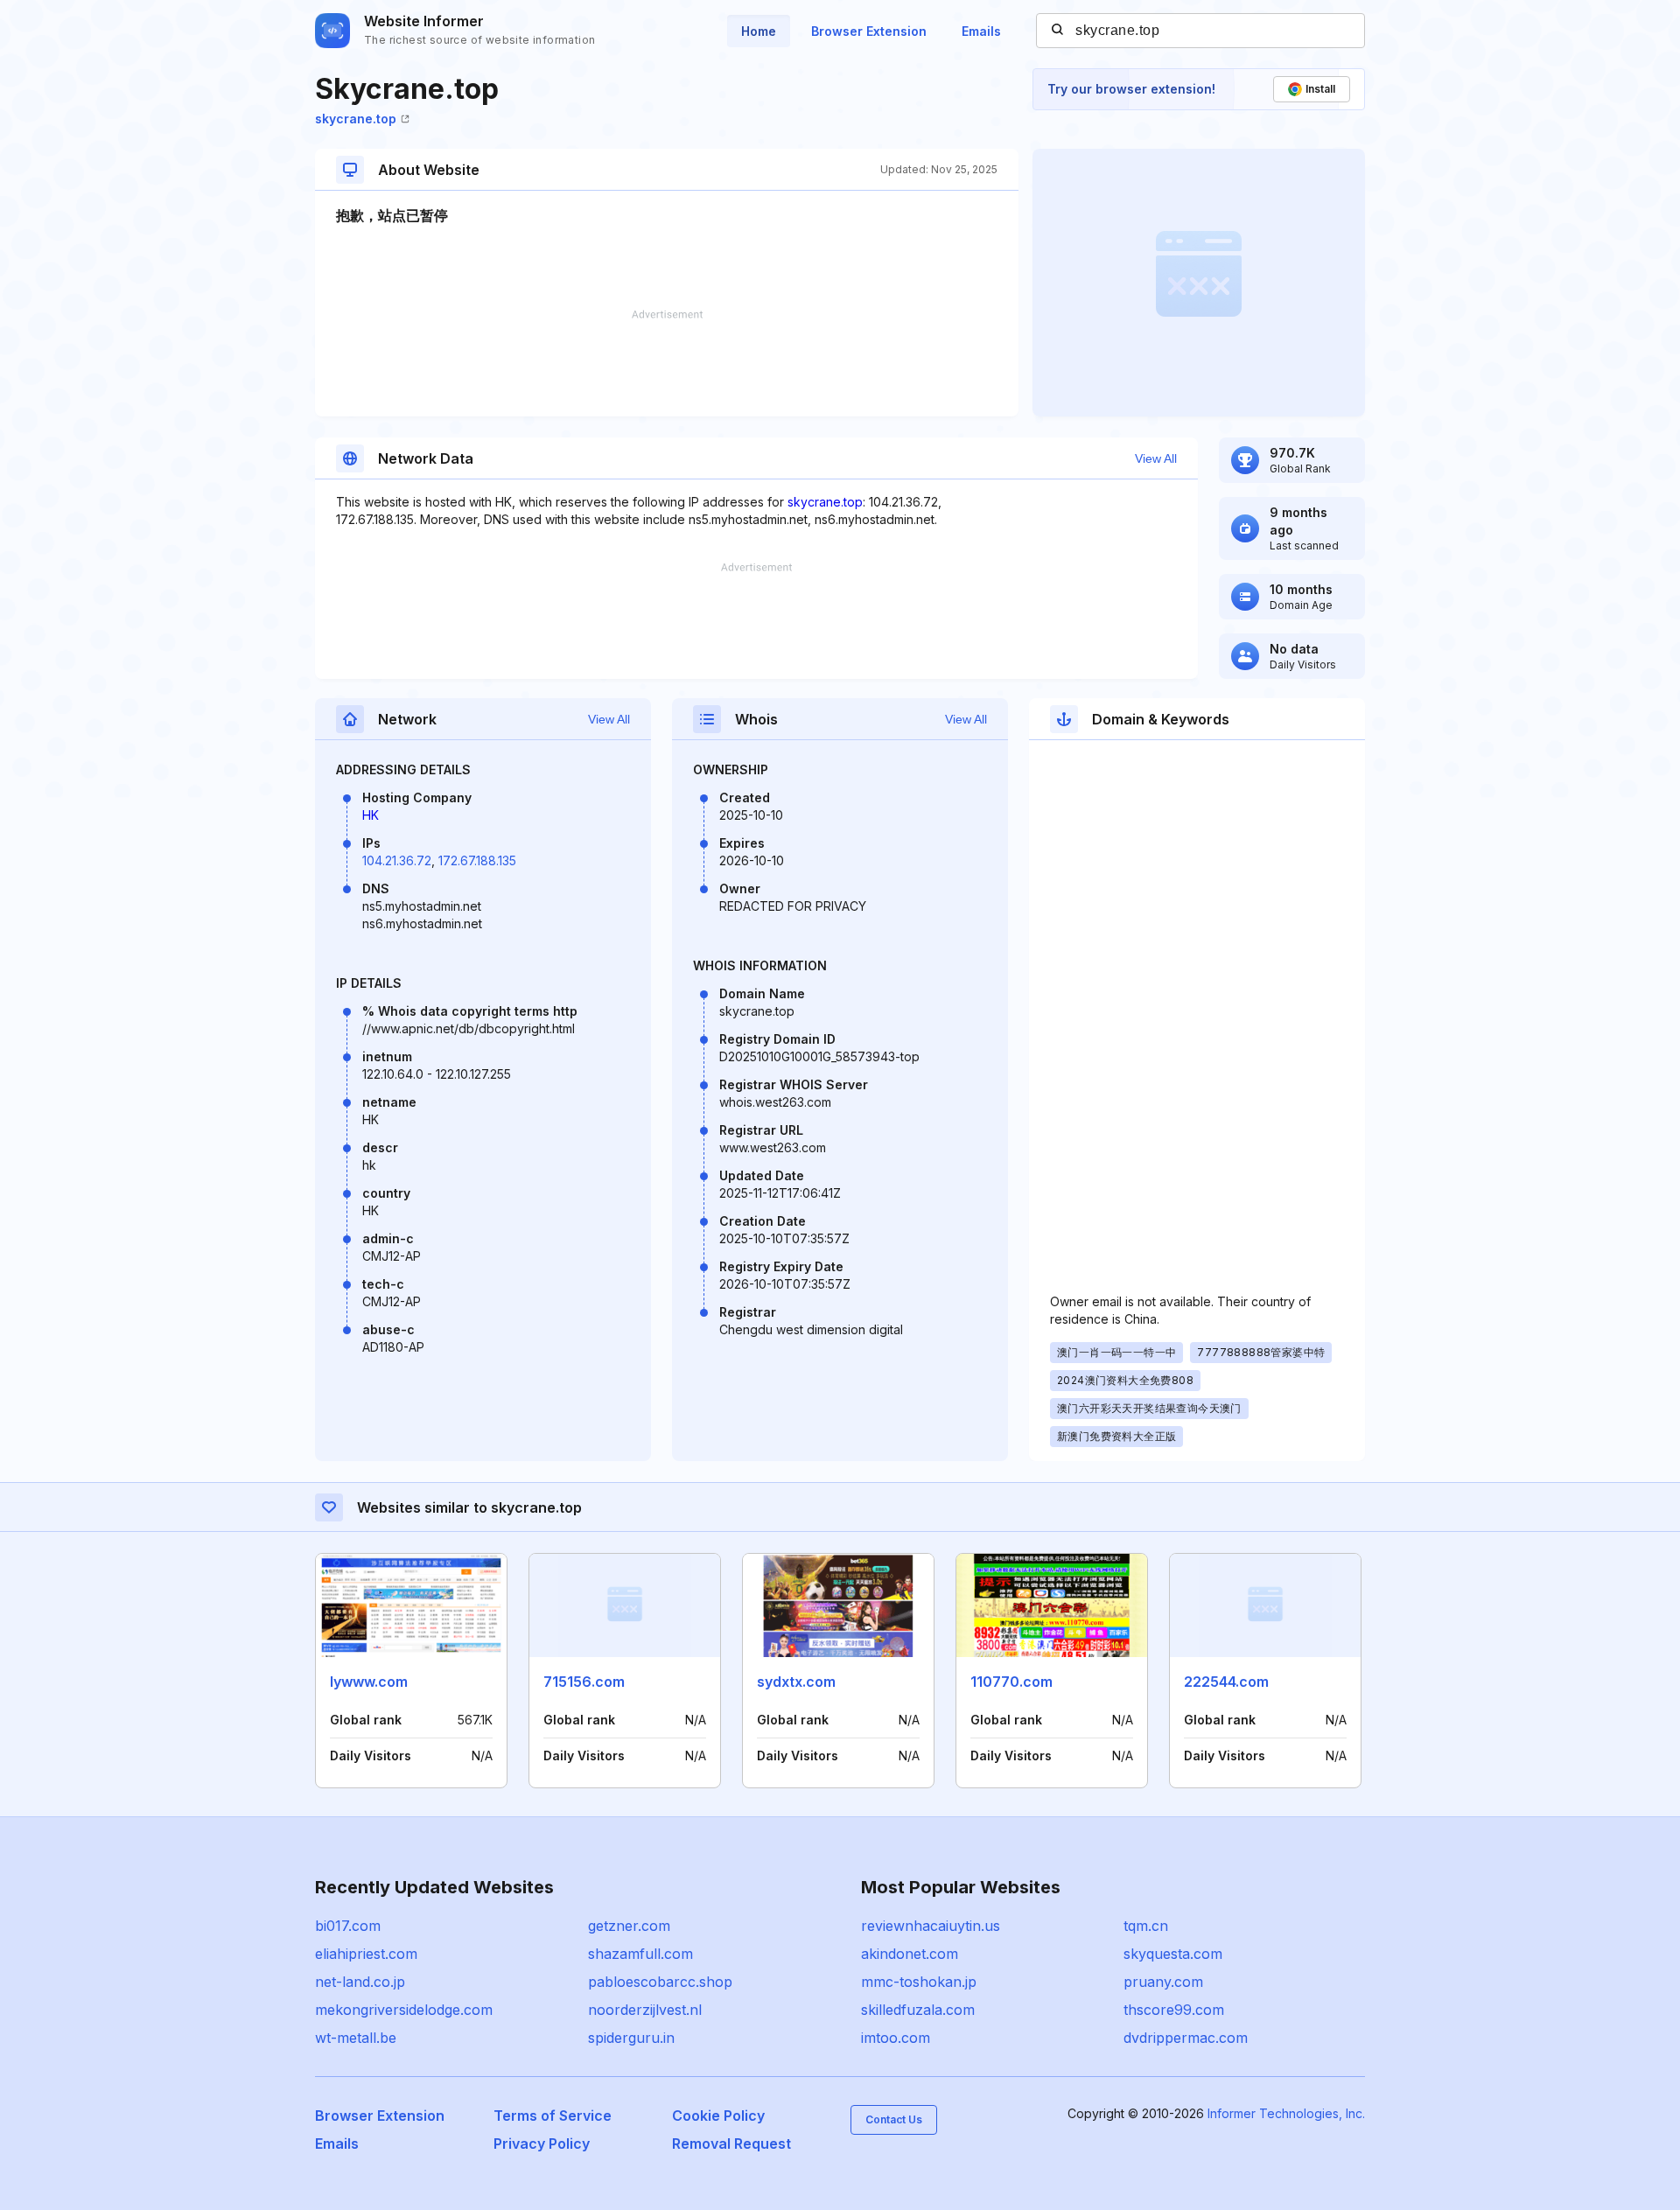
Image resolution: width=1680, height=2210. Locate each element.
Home (759, 31)
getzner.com (629, 1926)
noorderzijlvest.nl (645, 2010)
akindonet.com (910, 1954)
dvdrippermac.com (1186, 2038)
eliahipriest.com (366, 1954)
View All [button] (1156, 458)
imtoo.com (896, 2038)
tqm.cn (1146, 1926)
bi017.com (348, 1926)
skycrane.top (356, 119)
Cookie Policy (718, 2116)
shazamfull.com (640, 1954)
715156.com (584, 1682)
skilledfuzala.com (918, 2010)
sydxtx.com (796, 1682)
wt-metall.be (356, 2038)
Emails (981, 31)
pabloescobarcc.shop (660, 1982)
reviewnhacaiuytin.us (931, 1926)
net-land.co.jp (360, 1982)
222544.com (1226, 1682)
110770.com (1011, 1682)
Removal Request (731, 2144)
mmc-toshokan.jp (919, 1982)
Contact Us (894, 2119)
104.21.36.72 (397, 860)
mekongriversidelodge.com (404, 2010)
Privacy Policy (542, 2144)
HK (371, 815)
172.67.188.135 (477, 860)
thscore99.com (1174, 2010)
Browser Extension (869, 31)
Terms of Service (553, 2116)
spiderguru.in (631, 2038)
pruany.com (1163, 1982)
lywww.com (369, 1682)
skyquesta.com (1173, 1954)
